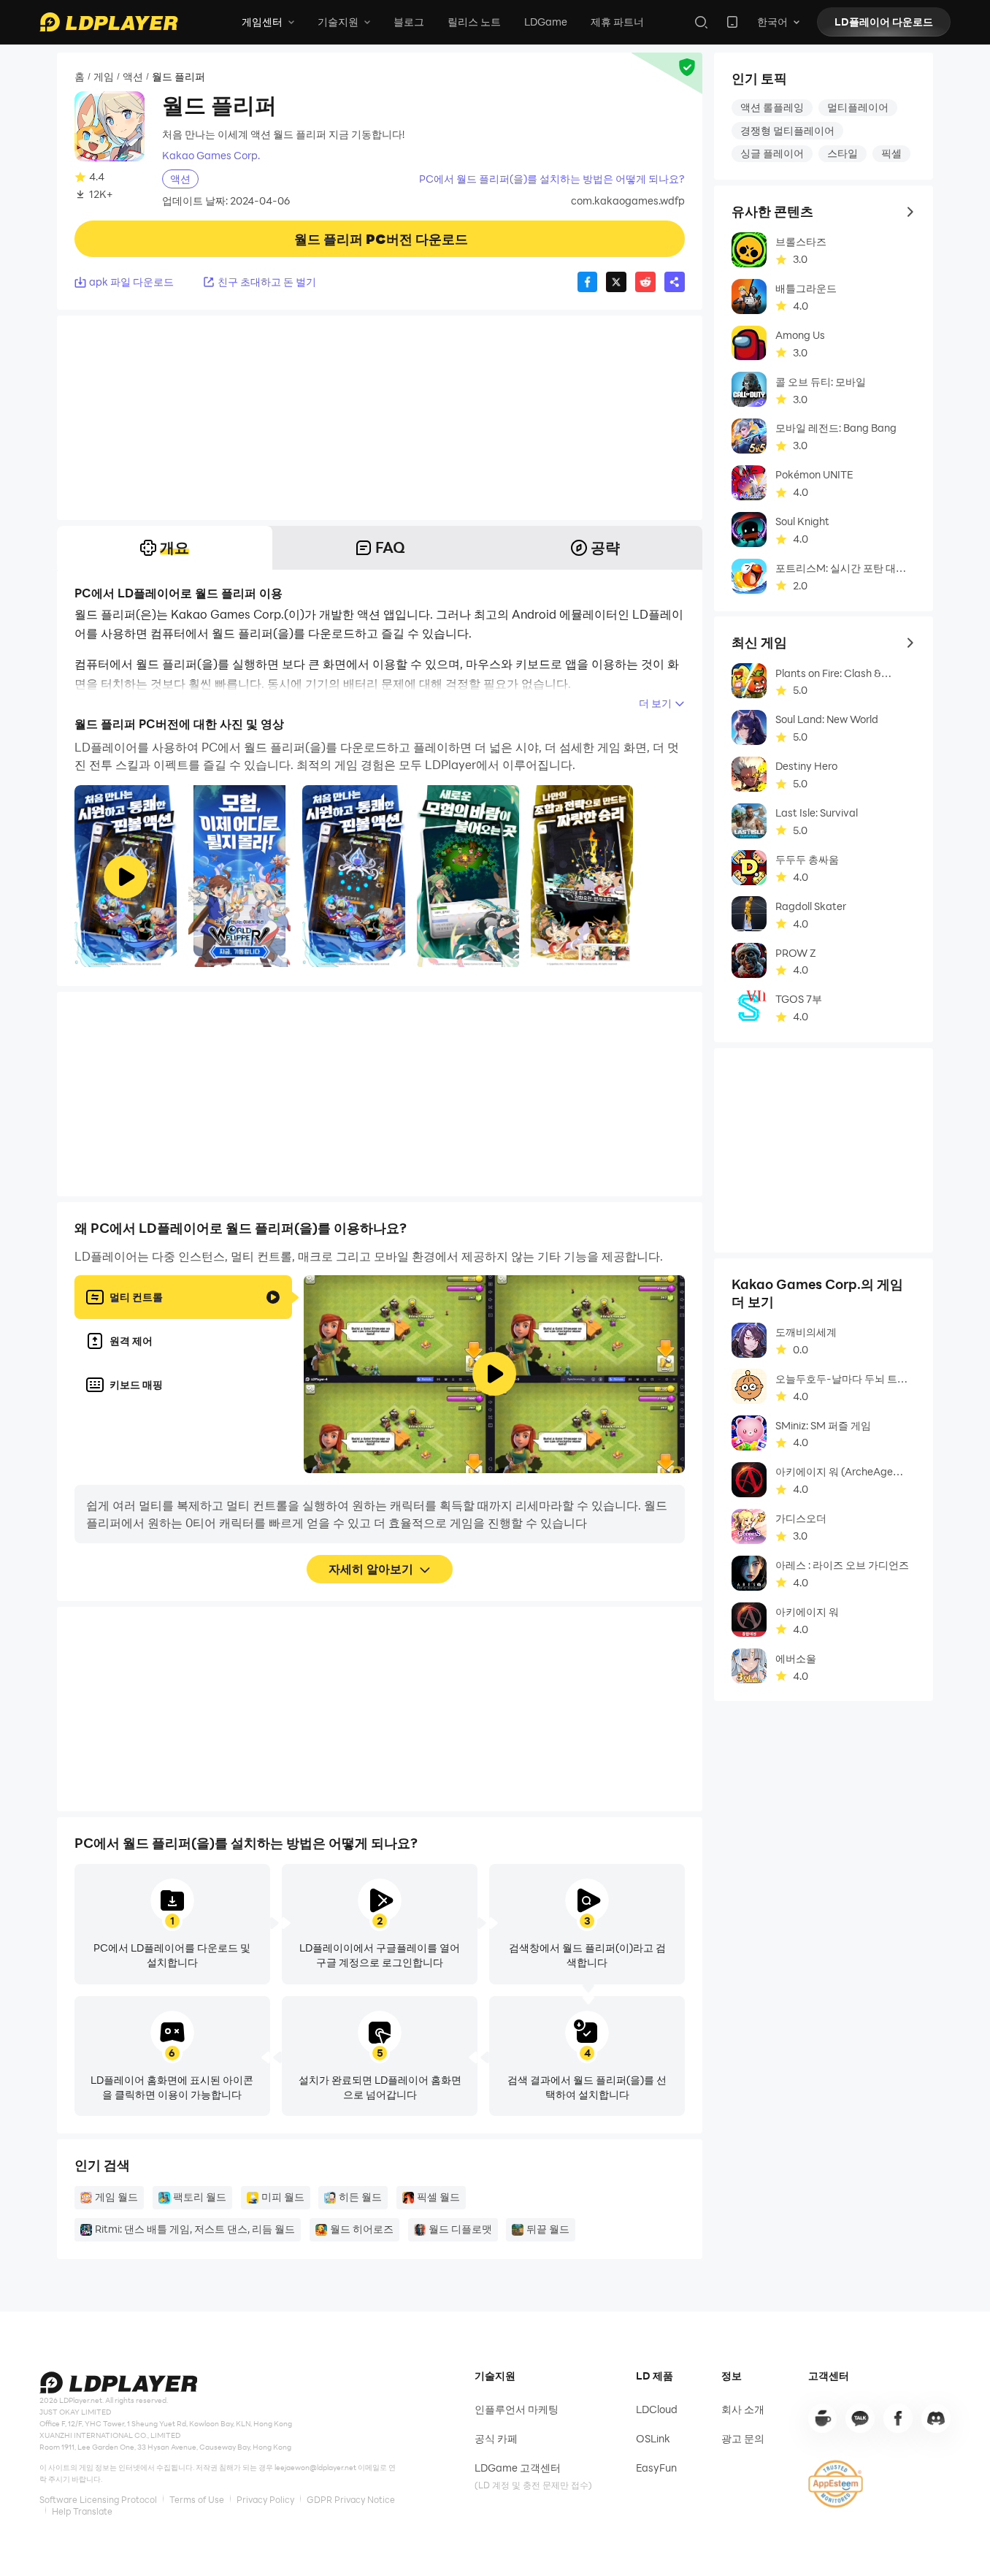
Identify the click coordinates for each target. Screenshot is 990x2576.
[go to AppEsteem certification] (836, 2484)
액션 (133, 76)
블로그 (409, 22)
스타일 (843, 153)
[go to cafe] (823, 2418)
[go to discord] (936, 2418)
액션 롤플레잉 (772, 107)
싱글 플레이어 (772, 153)
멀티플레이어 (858, 107)
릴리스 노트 (474, 22)
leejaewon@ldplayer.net (315, 2468)
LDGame (546, 22)
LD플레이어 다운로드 (884, 22)
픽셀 (891, 153)
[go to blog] (898, 2418)
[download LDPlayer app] (732, 22)
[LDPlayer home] (109, 22)
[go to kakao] (860, 2418)
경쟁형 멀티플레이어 (787, 130)
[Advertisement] (380, 418)
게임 (104, 76)
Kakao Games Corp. (211, 156)
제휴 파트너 (617, 22)
